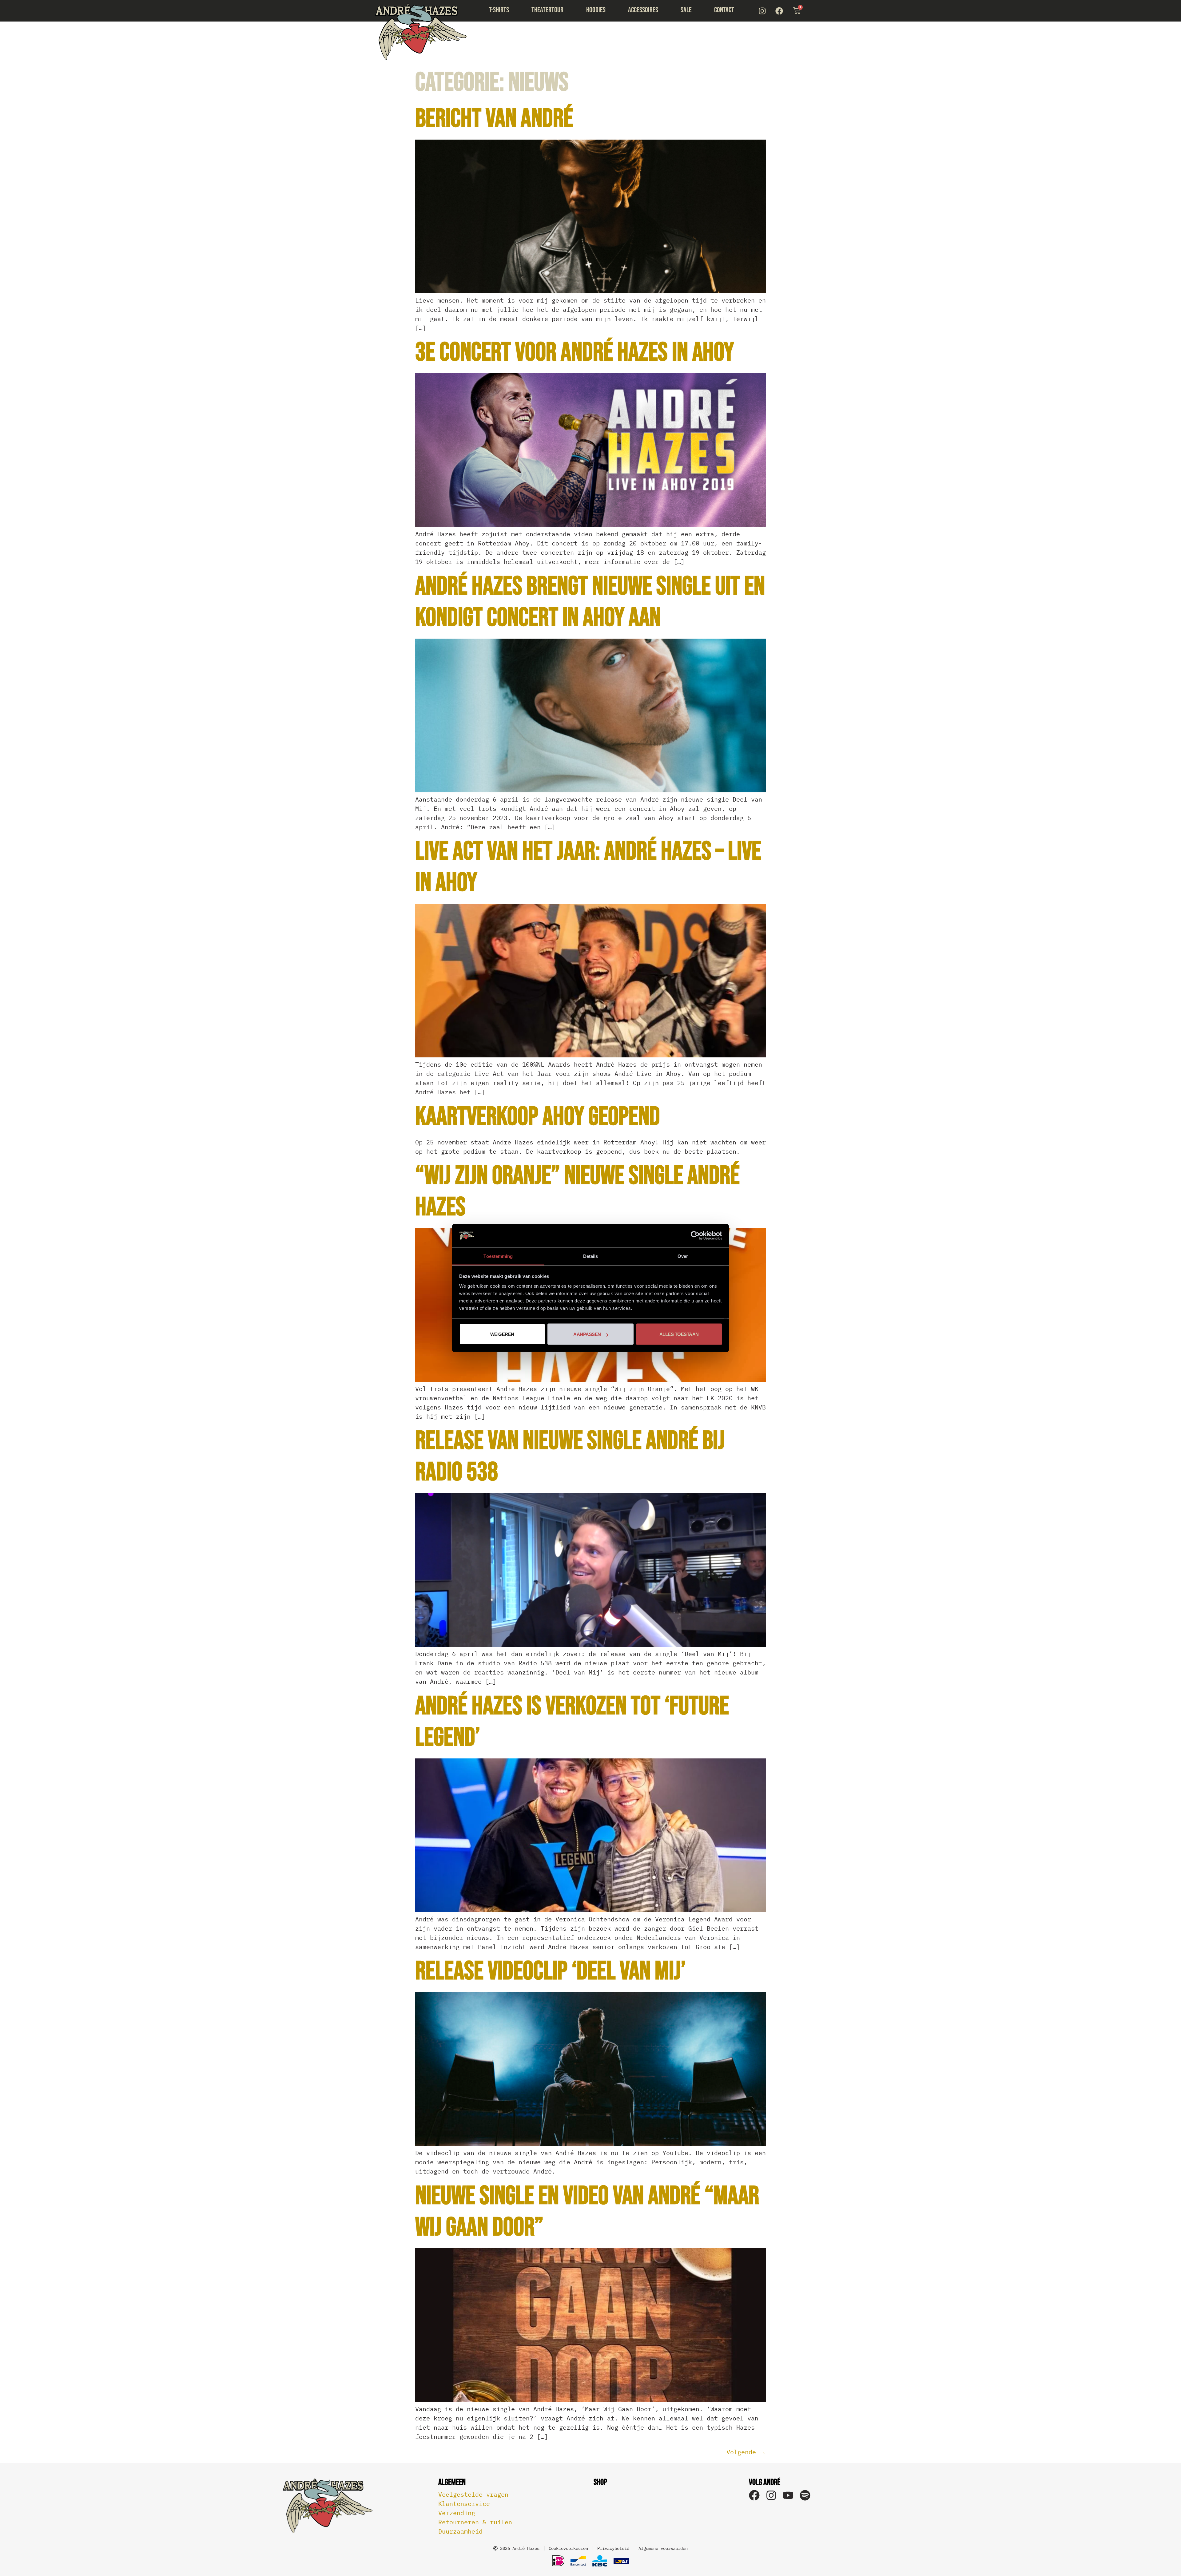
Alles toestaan (679, 1334)
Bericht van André (494, 119)
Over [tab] (683, 1256)
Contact (724, 10)
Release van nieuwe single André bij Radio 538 (570, 1457)
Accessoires (643, 10)
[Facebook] (779, 11)
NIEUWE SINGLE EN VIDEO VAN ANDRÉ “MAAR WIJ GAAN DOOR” (587, 2212)
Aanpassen (587, 1334)
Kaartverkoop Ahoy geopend (538, 1117)
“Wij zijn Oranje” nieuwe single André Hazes (577, 1192)
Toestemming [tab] (498, 1256)
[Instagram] (762, 11)
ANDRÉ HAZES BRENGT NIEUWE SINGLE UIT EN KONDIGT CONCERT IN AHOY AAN (590, 602)
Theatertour (547, 10)
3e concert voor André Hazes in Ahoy (575, 353)
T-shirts (499, 10)
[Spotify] (805, 2495)
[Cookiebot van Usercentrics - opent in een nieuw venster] (695, 1236)
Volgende (746, 2452)
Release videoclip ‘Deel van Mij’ (551, 1971)
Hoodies (596, 10)
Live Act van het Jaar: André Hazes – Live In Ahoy (588, 867)
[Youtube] (788, 2495)
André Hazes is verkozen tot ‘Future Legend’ (572, 1722)
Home (421, 32)
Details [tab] (591, 1256)
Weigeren (502, 1334)
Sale (686, 10)
